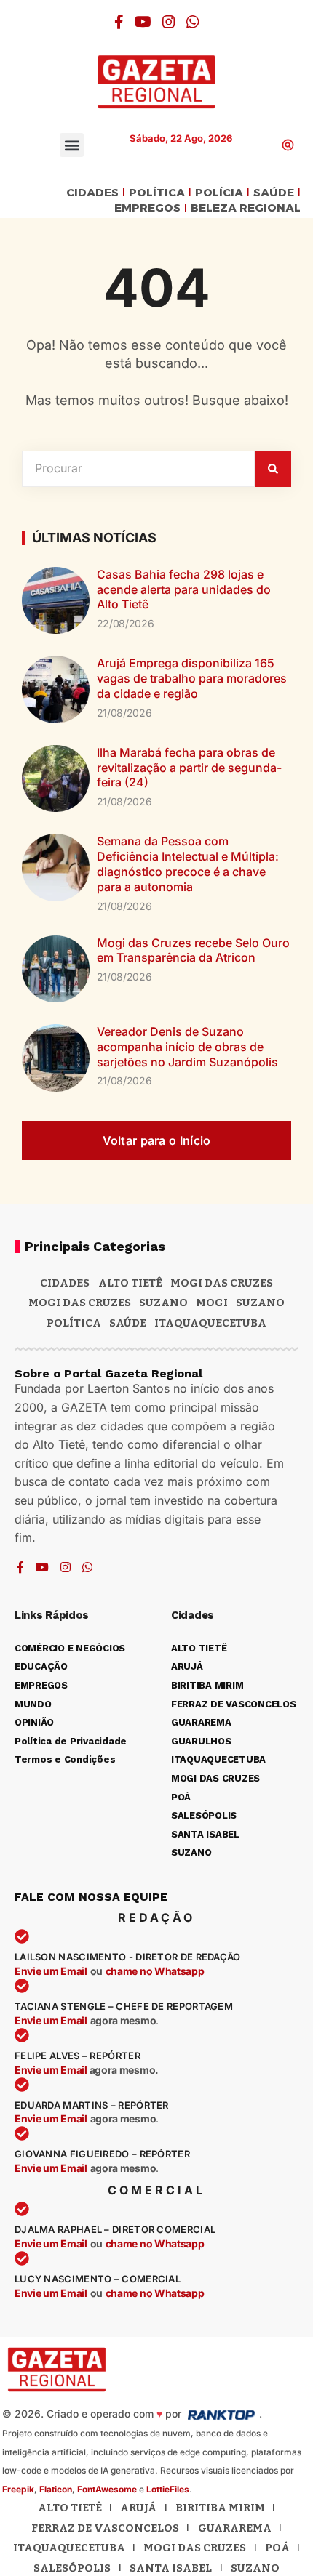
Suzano (163, 1303)
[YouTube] (143, 22)
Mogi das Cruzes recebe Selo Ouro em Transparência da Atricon (193, 950)
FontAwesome (107, 2489)
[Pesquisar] (273, 469)
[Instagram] (169, 22)
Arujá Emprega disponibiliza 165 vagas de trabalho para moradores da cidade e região (192, 678)
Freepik (18, 2489)
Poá (277, 2548)
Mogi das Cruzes (80, 1303)
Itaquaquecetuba (69, 2548)
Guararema (235, 2528)
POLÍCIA (219, 193)
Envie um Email (51, 1971)
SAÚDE (274, 193)
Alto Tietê (130, 1283)
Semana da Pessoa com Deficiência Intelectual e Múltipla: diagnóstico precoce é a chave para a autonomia (188, 864)
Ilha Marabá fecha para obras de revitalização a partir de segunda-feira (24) (189, 768)
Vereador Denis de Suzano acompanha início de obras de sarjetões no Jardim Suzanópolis (187, 1047)
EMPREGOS (147, 208)
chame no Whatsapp (155, 1971)
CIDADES (92, 193)
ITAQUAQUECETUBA (210, 1323)
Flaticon (56, 2489)
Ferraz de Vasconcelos (105, 2528)
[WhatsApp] (193, 22)
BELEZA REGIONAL (246, 208)
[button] (72, 145)
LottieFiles (168, 2489)
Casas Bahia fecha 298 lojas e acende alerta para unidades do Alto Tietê (184, 589)
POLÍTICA (157, 193)
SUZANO (260, 1303)
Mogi (212, 1303)
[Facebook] (119, 22)
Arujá (138, 2508)
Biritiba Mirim (220, 2508)
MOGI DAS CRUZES (222, 1283)
